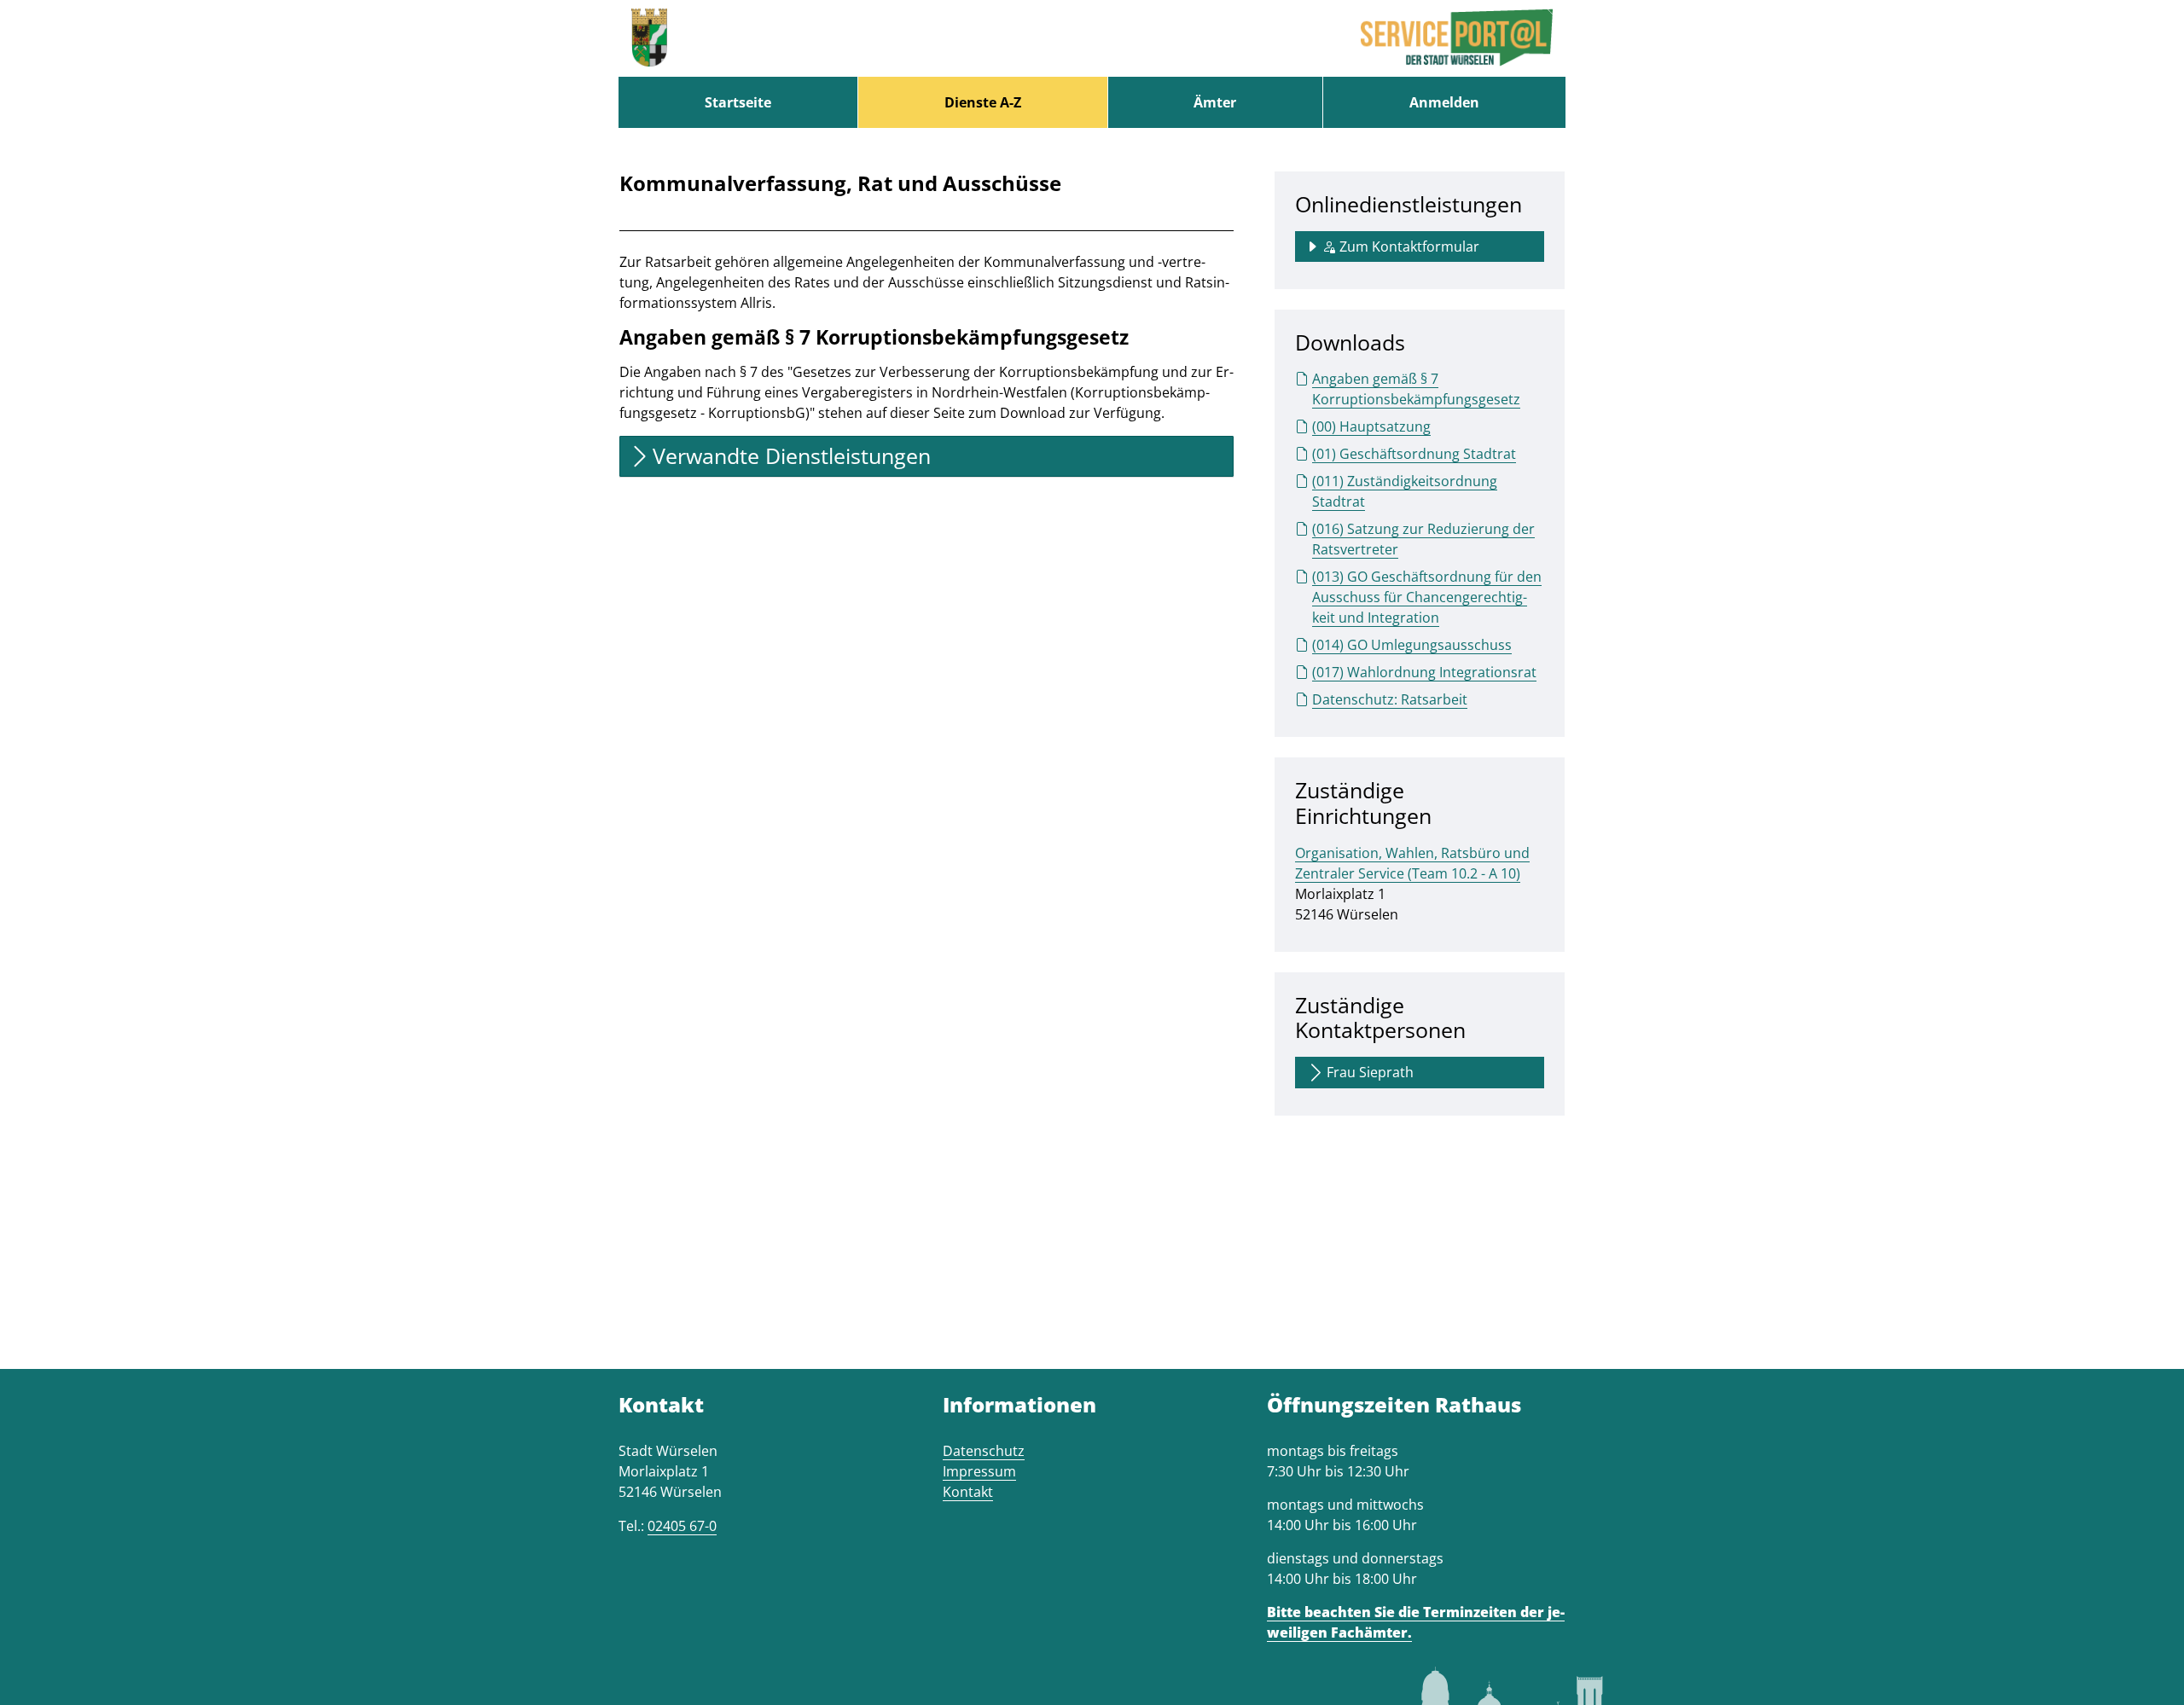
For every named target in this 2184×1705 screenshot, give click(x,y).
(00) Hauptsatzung (1371, 426)
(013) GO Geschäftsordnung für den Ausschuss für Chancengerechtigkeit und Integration (1427, 597)
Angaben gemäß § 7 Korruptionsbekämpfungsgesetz (1416, 389)
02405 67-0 (682, 1526)
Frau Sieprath (1370, 1072)
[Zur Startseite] (649, 38)
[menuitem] (738, 102)
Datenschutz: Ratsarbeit (1390, 699)
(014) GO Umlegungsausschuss (1412, 645)
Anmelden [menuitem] (1444, 102)
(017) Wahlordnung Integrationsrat (1424, 672)
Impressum (979, 1471)
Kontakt (968, 1492)
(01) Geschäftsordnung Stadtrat (1414, 454)
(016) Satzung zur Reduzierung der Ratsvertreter (1423, 539)
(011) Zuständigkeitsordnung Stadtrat (1405, 491)
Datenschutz (984, 1451)
